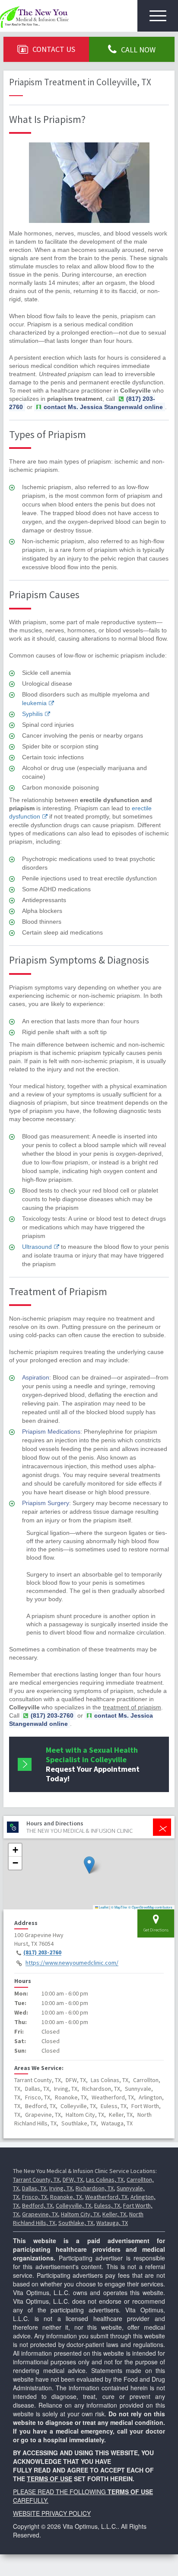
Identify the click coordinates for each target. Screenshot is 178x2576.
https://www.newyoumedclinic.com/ (72, 1963)
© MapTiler (119, 1907)
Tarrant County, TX (36, 2179)
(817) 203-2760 (42, 1953)
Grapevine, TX (40, 2214)
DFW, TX (73, 2179)
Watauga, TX (112, 2223)
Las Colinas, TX (105, 2179)
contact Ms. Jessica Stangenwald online (103, 407)
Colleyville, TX (73, 2205)
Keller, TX (114, 2214)
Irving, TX (61, 2188)
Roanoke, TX (66, 2197)
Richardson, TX (95, 2188)
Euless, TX (107, 2205)
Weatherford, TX (106, 2197)
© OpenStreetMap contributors (150, 1907)
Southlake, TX (76, 2223)
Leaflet (103, 1907)
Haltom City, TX (80, 2214)
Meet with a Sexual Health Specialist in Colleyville (93, 1764)
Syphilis (32, 714)
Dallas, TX (34, 2188)
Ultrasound (37, 1247)
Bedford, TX (37, 2205)
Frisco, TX (35, 2197)
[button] (89, 1865)
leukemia (34, 703)
